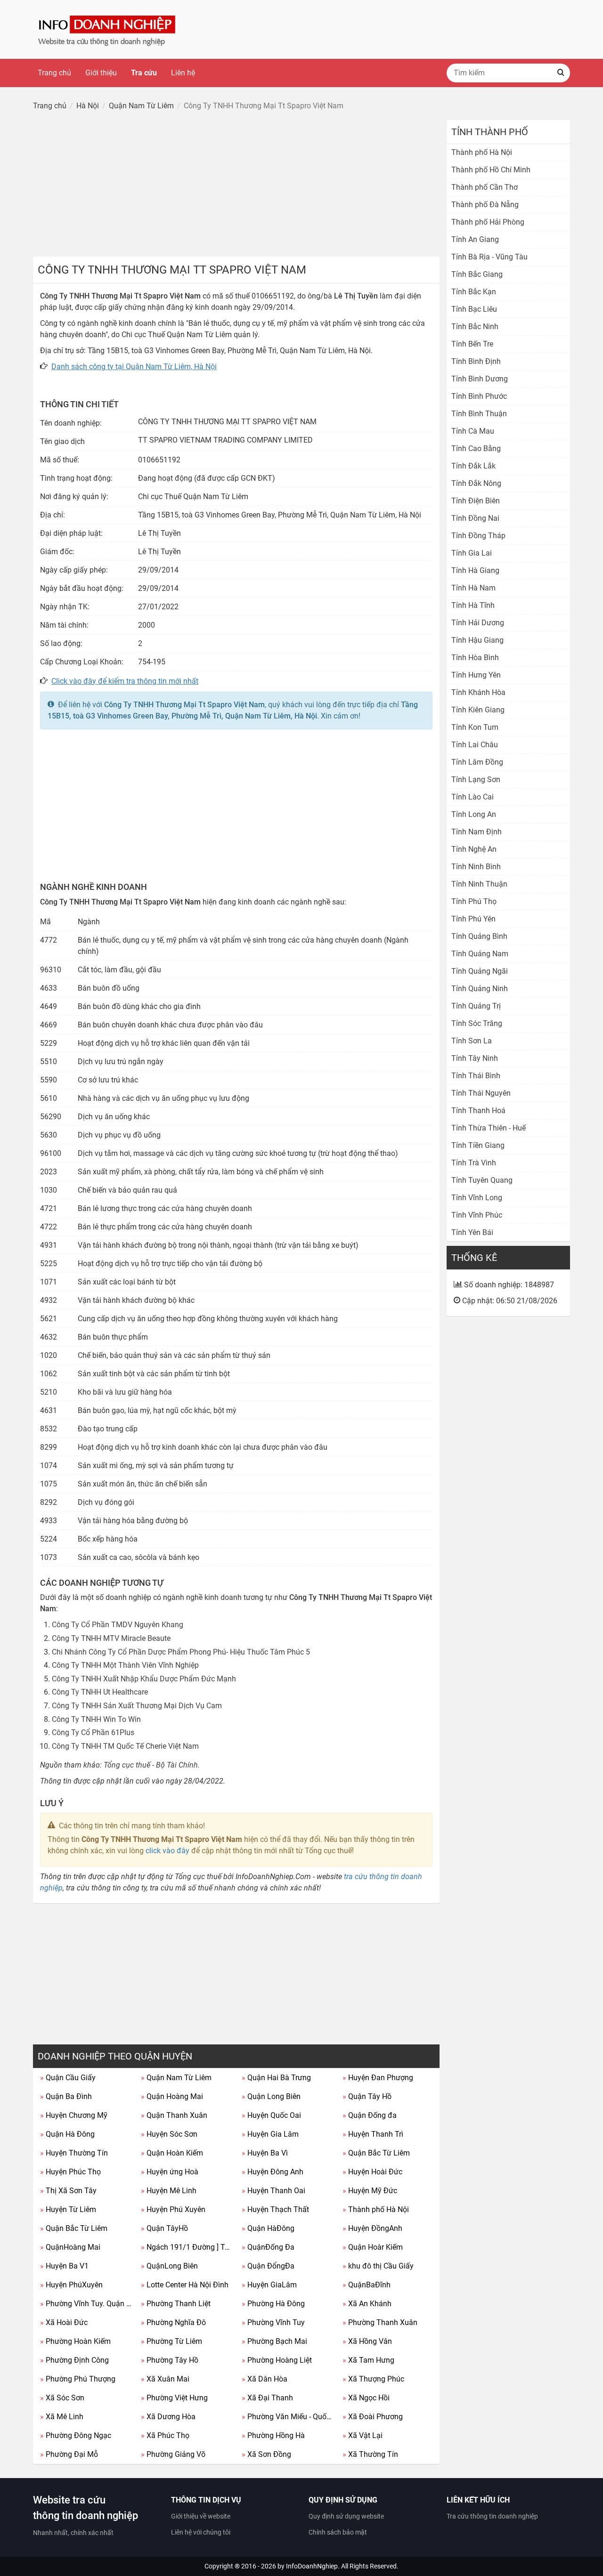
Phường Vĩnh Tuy (273, 2322)
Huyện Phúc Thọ (70, 2172)
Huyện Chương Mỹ (74, 2115)
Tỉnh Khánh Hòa (478, 692)
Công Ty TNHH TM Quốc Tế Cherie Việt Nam (125, 1746)
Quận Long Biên (271, 2096)
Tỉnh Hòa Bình (475, 658)
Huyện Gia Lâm (270, 2134)
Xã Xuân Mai (165, 2379)
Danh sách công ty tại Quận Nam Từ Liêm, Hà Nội (134, 367)
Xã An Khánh (367, 2304)
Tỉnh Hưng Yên (476, 675)
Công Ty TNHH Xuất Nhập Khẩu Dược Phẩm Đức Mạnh (144, 1679)
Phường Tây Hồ (170, 2360)
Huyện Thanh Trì (373, 2134)
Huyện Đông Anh (273, 2172)
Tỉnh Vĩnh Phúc (477, 1215)
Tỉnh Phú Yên (473, 919)
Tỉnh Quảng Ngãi (480, 971)
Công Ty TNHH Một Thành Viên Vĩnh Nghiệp (125, 1665)
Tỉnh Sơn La (472, 1041)
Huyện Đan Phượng (378, 2078)
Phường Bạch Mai (274, 2341)
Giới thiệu (101, 73)
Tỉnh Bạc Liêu (474, 309)
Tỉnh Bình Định (476, 361)
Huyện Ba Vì (265, 2153)
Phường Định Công (74, 2360)
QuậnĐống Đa (268, 2247)
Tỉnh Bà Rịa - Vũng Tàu (489, 257)
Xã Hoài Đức (64, 2322)
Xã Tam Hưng (368, 2360)
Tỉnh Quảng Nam (480, 954)
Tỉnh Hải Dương (478, 623)
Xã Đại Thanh (267, 2398)
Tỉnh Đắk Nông (476, 483)
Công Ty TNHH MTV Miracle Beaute (111, 1638)
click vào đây (167, 1851)
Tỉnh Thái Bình (476, 1076)
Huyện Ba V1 (64, 2266)
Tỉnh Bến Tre (472, 344)
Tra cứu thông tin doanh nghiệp (492, 2516)
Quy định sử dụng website (346, 2516)
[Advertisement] (236, 186)
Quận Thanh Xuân (174, 2115)
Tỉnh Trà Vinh (474, 1163)
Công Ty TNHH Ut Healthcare (100, 1692)
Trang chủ (54, 73)
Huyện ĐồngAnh (372, 2228)
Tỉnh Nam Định (477, 832)
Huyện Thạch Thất (275, 2209)
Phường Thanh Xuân (380, 2322)
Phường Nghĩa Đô (173, 2322)
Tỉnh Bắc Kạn (474, 292)
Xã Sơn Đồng (266, 2454)
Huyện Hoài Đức (372, 2172)
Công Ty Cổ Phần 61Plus (93, 1732)
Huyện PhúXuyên (71, 2285)
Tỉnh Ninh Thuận (479, 884)
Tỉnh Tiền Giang (478, 1145)
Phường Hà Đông (273, 2304)
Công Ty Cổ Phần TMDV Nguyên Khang (118, 1625)
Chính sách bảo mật (338, 2532)
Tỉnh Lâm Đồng (477, 762)
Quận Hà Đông (67, 2134)
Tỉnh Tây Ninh (475, 1058)
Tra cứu (144, 73)
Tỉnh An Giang (475, 239)
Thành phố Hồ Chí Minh (491, 170)
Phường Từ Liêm (171, 2341)
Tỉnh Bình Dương (480, 379)
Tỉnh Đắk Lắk (473, 466)
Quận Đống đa (370, 2115)
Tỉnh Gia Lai (472, 553)
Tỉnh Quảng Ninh (480, 989)
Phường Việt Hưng (174, 2398)
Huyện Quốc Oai (271, 2115)
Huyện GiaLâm (269, 2285)
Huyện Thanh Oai (273, 2191)
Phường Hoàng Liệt (277, 2360)
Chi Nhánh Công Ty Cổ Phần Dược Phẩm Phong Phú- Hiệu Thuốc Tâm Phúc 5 (181, 1652)
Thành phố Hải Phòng (488, 222)
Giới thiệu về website (201, 2516)
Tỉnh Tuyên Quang (482, 1180)
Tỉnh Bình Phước (479, 396)
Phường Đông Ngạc (76, 2435)
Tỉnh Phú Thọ (474, 901)
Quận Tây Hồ (367, 2096)
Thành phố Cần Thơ (485, 187)
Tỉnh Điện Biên (476, 501)
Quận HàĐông (268, 2228)
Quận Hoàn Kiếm (172, 2153)
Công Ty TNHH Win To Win (96, 1719)
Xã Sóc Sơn (62, 2398)
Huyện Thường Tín (74, 2153)
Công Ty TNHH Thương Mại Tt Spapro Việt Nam (184, 705)
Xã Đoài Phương (373, 2417)
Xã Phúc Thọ (165, 2435)
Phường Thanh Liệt (176, 2304)
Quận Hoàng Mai (172, 2096)
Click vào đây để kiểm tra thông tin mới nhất (125, 681)
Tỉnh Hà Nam (473, 588)
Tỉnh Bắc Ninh (475, 327)
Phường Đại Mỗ (69, 2454)
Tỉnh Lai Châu (475, 745)
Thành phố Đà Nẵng (485, 205)
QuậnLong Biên (169, 2266)
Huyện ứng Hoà (170, 2172)
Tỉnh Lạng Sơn (476, 779)
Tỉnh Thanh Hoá (478, 1110)
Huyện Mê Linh (169, 2191)
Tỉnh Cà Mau (473, 431)
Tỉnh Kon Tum (475, 727)
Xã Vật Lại (363, 2435)
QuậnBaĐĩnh (367, 2285)
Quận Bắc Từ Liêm (376, 2153)
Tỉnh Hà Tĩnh (473, 605)
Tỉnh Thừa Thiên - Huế (489, 1128)
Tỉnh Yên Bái (472, 1232)
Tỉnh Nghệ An (474, 849)
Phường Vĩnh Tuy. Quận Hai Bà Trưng (87, 2304)
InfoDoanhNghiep (312, 2566)
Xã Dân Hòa (265, 2379)
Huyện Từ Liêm (68, 2209)
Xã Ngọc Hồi (366, 2398)
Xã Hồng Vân (367, 2341)
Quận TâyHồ (164, 2228)
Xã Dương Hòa (168, 2417)
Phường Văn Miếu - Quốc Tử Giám (289, 2417)
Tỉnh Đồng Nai (475, 518)
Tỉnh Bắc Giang (477, 274)
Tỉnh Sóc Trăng (477, 1023)
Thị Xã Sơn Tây (68, 2191)
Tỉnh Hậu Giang (477, 640)
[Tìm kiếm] (561, 73)
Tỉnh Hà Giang (475, 570)
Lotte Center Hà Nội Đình (185, 2285)
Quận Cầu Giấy (68, 2078)
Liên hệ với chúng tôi (201, 2532)
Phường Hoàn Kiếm (75, 2341)
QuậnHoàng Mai (70, 2247)
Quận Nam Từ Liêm (176, 2078)
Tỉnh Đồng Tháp (478, 536)
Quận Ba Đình (66, 2096)
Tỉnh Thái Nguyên (481, 1093)
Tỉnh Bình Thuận (479, 414)
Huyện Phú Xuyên (173, 2209)
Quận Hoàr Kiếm (373, 2247)
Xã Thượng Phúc (373, 2379)
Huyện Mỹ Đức (370, 2191)
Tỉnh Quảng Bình (479, 936)
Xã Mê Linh (62, 2417)
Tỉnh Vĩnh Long (477, 1198)
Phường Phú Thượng (78, 2379)
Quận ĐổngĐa (268, 2266)
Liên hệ (183, 73)
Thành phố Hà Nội (376, 2209)
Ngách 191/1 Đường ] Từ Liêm (188, 2247)
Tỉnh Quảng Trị (476, 1006)
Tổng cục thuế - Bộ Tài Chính (151, 1765)
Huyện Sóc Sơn (169, 2134)
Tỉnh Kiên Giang (478, 710)
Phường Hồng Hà (273, 2435)
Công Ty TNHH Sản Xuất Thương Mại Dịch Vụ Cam (137, 1706)
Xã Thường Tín (370, 2454)
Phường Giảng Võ (173, 2454)
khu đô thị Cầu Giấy (378, 2266)
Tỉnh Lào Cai (473, 797)
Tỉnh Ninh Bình (476, 867)
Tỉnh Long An (474, 814)
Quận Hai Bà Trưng (276, 2078)
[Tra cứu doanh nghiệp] (108, 29)
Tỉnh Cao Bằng (476, 448)
